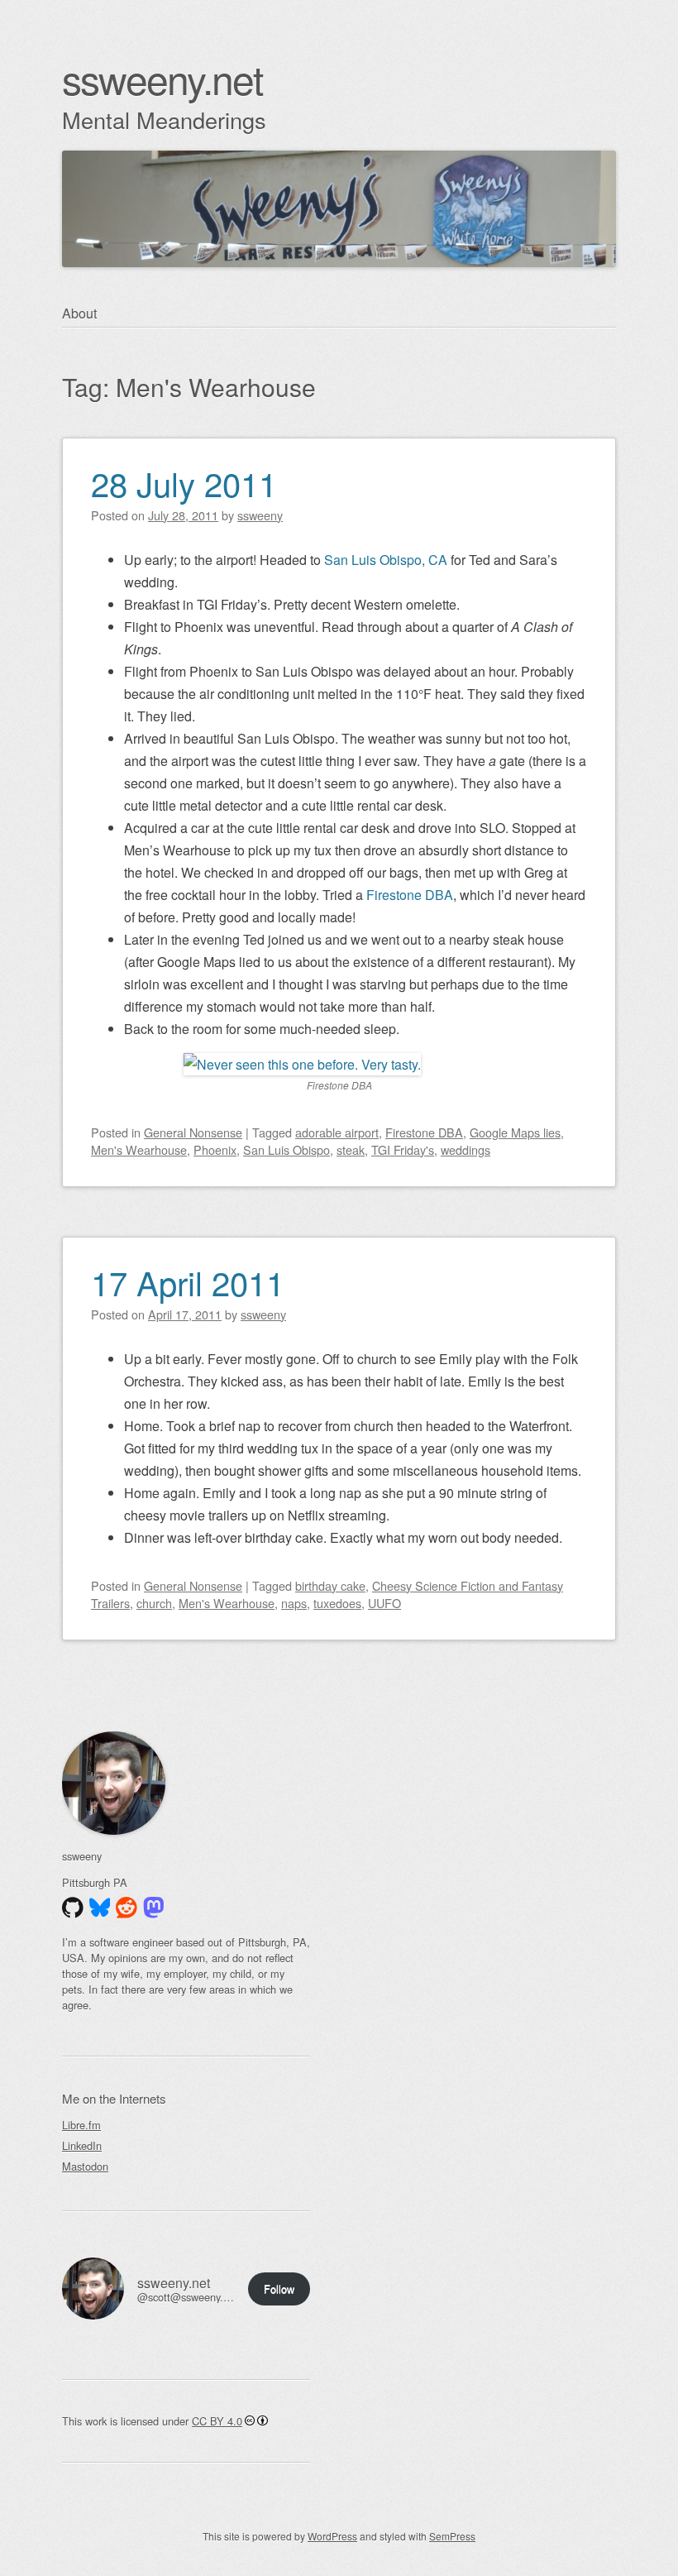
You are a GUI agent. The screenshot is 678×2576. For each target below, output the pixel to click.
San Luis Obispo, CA (386, 560)
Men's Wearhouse (139, 1149)
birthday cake (330, 1585)
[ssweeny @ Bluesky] (100, 1908)
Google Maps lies (515, 1132)
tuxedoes (337, 1603)
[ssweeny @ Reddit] (127, 1908)
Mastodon (85, 2166)
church (154, 1603)
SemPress (452, 2536)
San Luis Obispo (286, 1149)
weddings (466, 1149)
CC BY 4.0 (217, 2421)
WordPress (332, 2536)
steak (351, 1149)
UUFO (384, 1603)
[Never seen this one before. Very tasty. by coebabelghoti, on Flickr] (302, 1064)
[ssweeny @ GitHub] (73, 1908)
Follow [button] (279, 2289)
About (79, 313)
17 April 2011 (188, 1282)
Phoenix (215, 1149)
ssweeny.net (162, 78)
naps (294, 1603)
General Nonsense (193, 1132)
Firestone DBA (410, 895)
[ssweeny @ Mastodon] (154, 1908)
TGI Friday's (403, 1149)
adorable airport (337, 1132)
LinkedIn (82, 2145)
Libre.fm (81, 2125)
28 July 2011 (184, 483)
